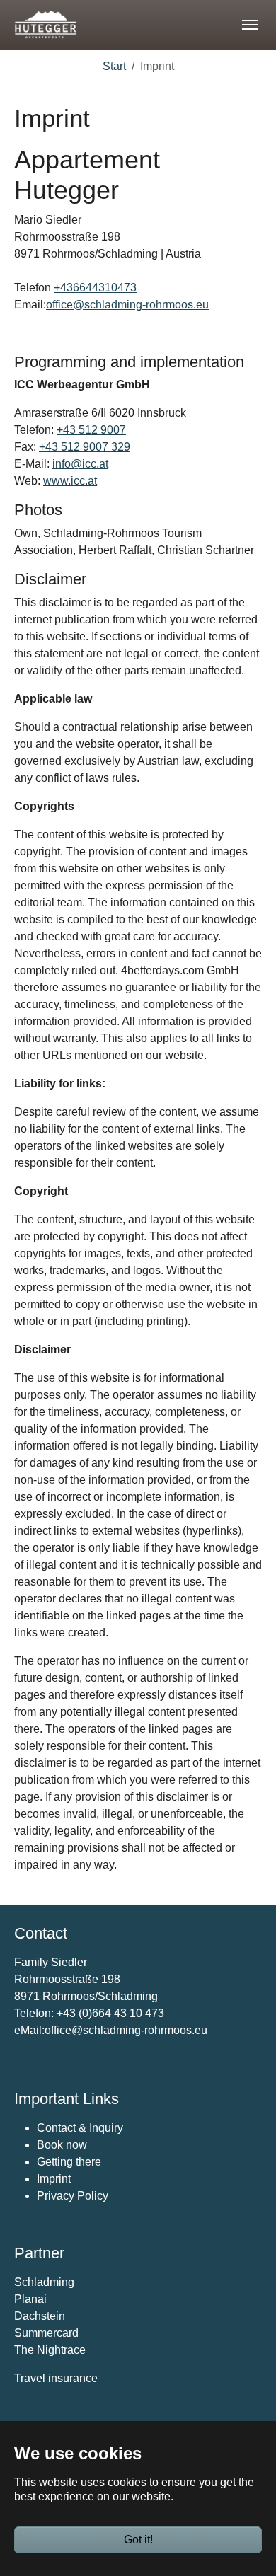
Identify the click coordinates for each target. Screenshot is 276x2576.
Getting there (69, 2162)
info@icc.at (80, 464)
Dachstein (40, 2316)
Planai (30, 2299)
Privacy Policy (73, 2196)
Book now (62, 2145)
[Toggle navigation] (250, 25)
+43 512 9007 (91, 430)
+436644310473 (95, 288)
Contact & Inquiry (80, 2128)
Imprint (54, 2179)
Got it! (138, 2540)
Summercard (46, 2333)
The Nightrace (50, 2350)
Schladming (44, 2282)
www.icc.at (70, 481)
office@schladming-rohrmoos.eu (127, 305)
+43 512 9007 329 (85, 447)
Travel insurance (56, 2378)
